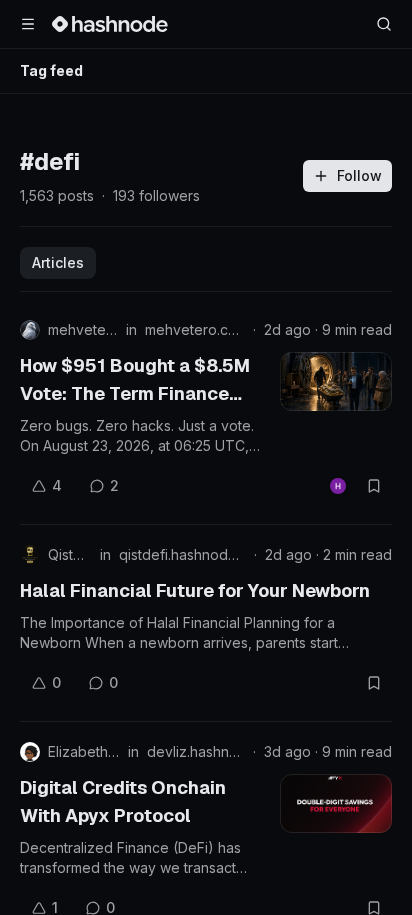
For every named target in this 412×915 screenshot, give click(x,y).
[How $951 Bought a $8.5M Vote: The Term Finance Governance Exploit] (336, 381)
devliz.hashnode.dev (196, 751)
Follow (359, 175)
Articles (58, 262)
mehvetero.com (195, 329)
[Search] (384, 24)
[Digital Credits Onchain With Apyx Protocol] (336, 803)
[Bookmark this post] (374, 486)
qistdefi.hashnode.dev (182, 554)
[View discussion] (338, 486)
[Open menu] (28, 24)
